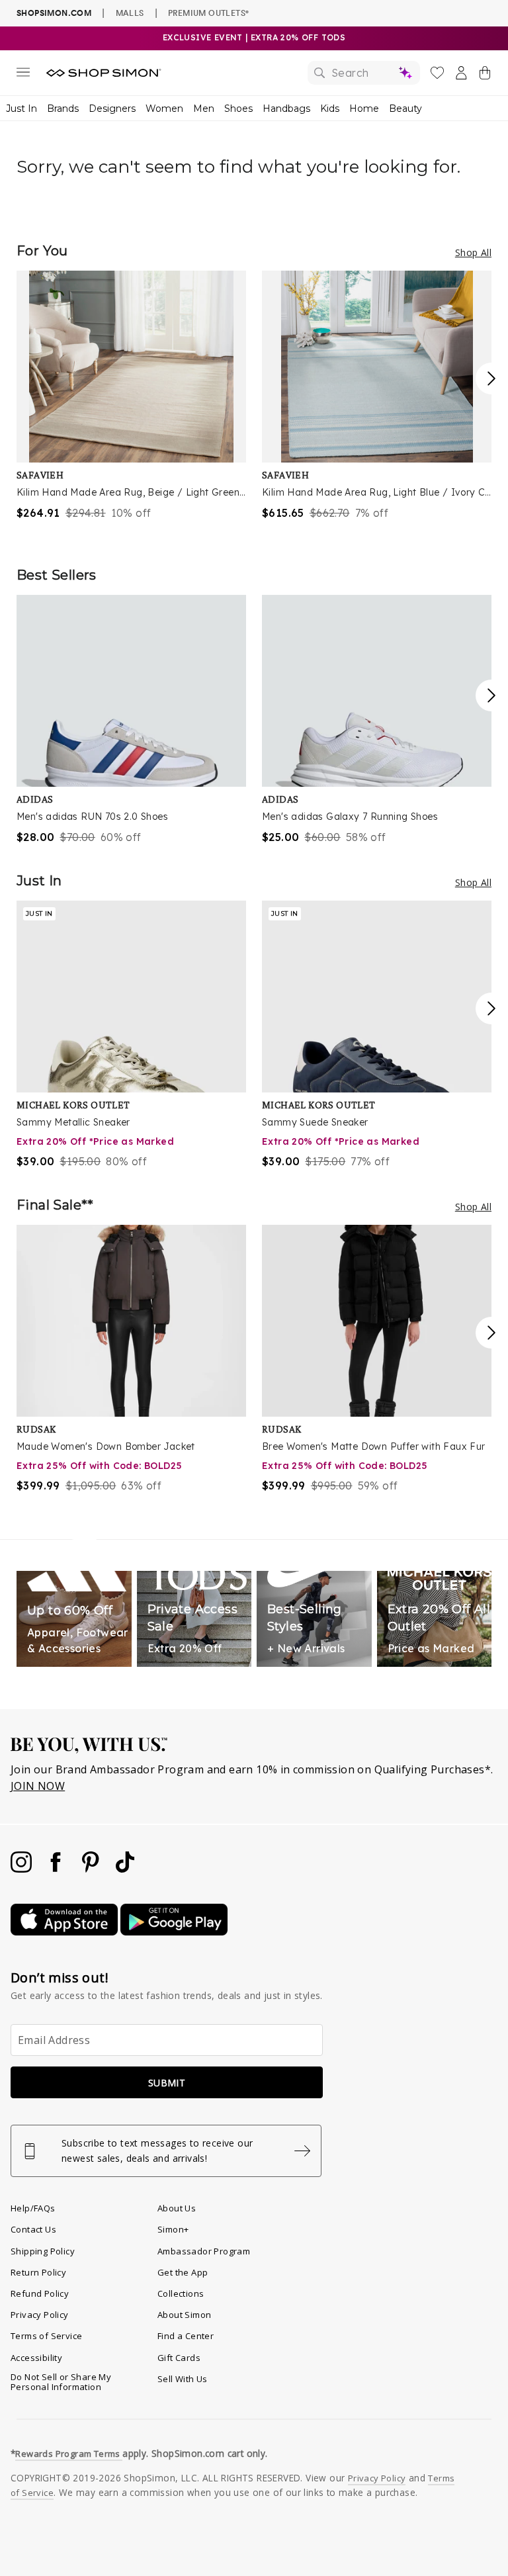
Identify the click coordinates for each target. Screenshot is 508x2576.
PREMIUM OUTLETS (208, 13)
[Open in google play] (174, 1932)
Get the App (183, 2272)
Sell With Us (183, 2379)
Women (164, 109)
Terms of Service (46, 2336)
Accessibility (36, 2358)
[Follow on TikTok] (125, 1869)
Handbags (286, 109)
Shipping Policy (43, 2251)
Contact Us (33, 2229)
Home (364, 109)
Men (204, 109)
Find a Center (186, 2336)
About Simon (184, 2315)
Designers (112, 109)
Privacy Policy (40, 2315)
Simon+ (173, 2229)
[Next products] (491, 378)
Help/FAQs (33, 2208)
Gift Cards (179, 2358)
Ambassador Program (204, 2251)
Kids (330, 109)
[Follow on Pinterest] (92, 1869)
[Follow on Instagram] (22, 1869)
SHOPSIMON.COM (54, 13)
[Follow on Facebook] (57, 1869)
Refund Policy (40, 2293)
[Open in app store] (65, 1932)
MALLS (130, 13)
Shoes (238, 109)
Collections (181, 2293)
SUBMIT (167, 2083)
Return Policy (38, 2272)
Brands (63, 109)
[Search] (364, 73)
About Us (177, 2208)
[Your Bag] (485, 75)
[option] (131, 396)
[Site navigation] (23, 75)
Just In (21, 109)
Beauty (405, 109)
